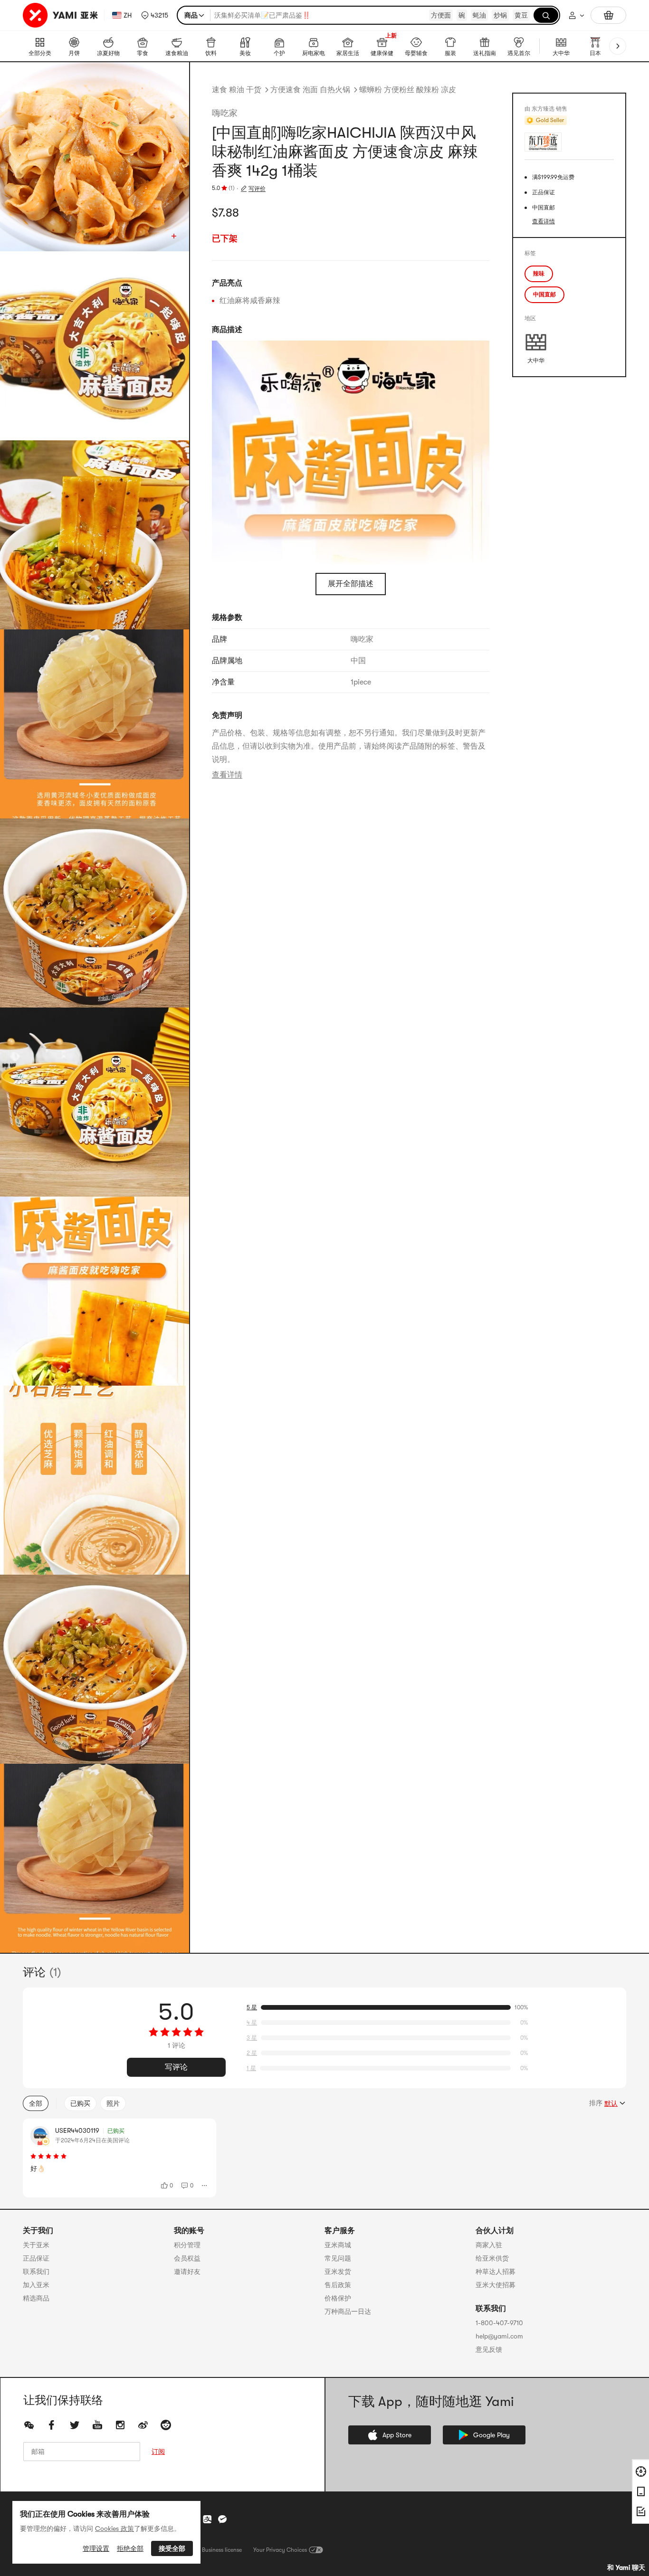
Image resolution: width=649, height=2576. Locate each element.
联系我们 (36, 2272)
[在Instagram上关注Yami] (120, 2425)
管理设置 (96, 2548)
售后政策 (338, 2285)
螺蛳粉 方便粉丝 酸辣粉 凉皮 (408, 90)
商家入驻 (489, 2245)
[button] (155, 15)
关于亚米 (36, 2245)
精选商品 (36, 2298)
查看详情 (227, 775)
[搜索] (546, 15)
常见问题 (338, 2258)
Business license (222, 2550)
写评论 (176, 2067)
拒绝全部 (130, 2548)
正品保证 (36, 2258)
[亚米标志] (62, 15)
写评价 (257, 189)
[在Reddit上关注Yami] (166, 2425)
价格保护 (338, 2298)
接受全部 (172, 2548)
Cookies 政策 (115, 2528)
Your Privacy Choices (280, 2550)
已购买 (80, 2103)
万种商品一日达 (348, 2311)
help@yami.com (499, 2336)
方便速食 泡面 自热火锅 (310, 90)
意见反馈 (489, 2349)
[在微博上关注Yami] (143, 2425)
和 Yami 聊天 (626, 2567)
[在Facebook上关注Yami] (52, 2425)
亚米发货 (338, 2272)
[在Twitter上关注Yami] (75, 2425)
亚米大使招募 (496, 2285)
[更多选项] (205, 2186)
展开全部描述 (351, 584)
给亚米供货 (492, 2258)
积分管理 (187, 2245)
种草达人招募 (496, 2272)
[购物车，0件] (608, 15)
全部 (36, 2103)
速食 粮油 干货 (237, 90)
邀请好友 (187, 2272)
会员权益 (187, 2258)
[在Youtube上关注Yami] (97, 2425)
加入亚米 (36, 2285)
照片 (113, 2103)
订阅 (158, 2452)
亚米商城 (338, 2245)
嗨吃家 (225, 113)
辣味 (539, 274)
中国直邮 (544, 295)
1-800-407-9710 (499, 2323)
